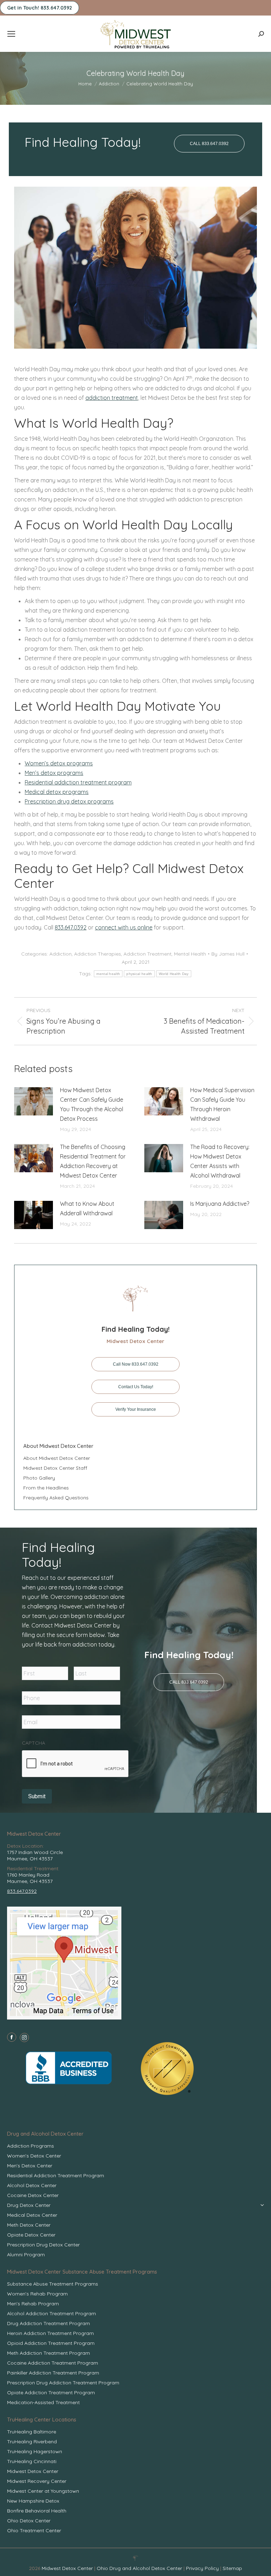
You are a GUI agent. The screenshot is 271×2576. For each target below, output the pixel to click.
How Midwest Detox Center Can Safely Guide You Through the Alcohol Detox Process (92, 1104)
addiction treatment (112, 398)
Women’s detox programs (59, 763)
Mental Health (190, 954)
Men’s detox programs (54, 773)
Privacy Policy (203, 2568)
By (228, 954)
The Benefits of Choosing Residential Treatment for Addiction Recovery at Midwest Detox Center (93, 1161)
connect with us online (124, 927)
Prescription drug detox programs (69, 801)
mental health (108, 974)
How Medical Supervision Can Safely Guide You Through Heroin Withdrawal (222, 1104)
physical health (139, 974)
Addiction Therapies (98, 954)
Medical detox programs (57, 792)
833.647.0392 (71, 927)
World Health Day (174, 974)
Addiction (61, 954)
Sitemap (232, 2568)
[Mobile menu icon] (11, 34)
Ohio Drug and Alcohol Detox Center (139, 2568)
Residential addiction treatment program (78, 782)
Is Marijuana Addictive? (220, 1204)
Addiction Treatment (147, 954)
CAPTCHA (34, 1743)
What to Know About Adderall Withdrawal (87, 1208)
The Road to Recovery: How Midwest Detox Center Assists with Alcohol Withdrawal (220, 1161)
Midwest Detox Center (68, 2568)
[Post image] (34, 1101)
